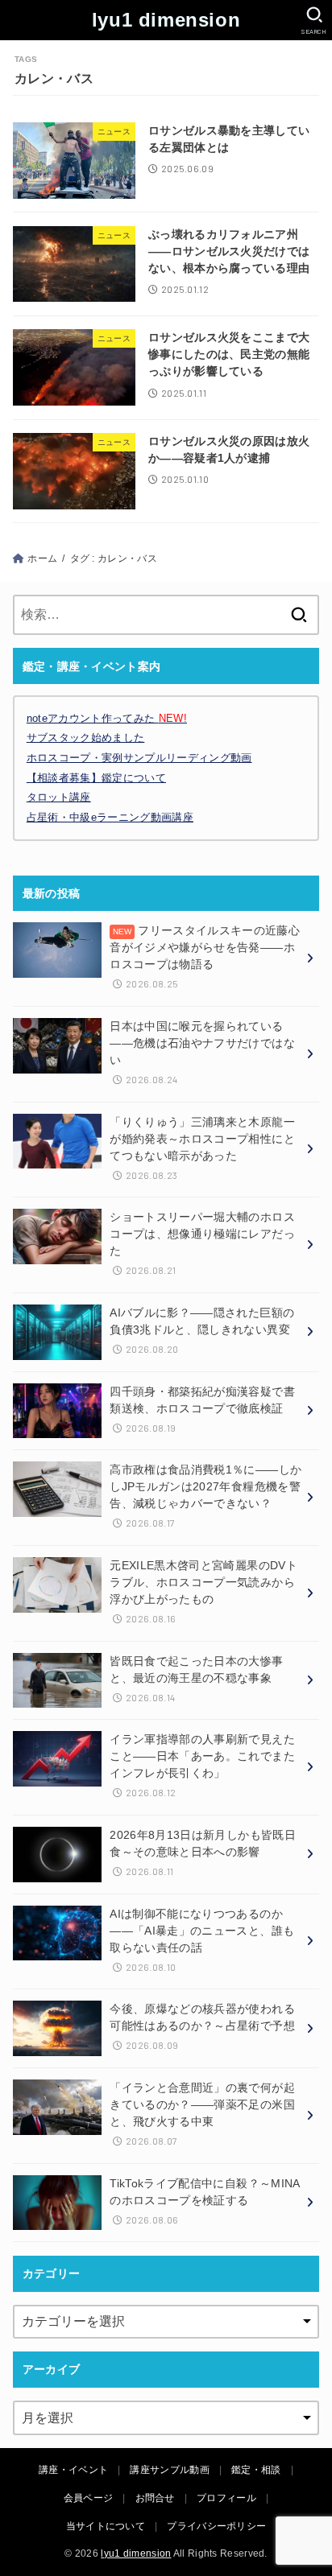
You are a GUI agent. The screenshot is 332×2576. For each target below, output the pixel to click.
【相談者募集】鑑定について (96, 778)
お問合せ (155, 2498)
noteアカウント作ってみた (107, 718)
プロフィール (226, 2498)
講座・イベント (73, 2470)
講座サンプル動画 (169, 2470)
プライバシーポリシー (216, 2526)
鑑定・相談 (256, 2470)
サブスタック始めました (86, 738)
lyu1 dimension (166, 20)
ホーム (42, 558)
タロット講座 (59, 797)
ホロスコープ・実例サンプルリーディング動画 (139, 758)
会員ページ (89, 2498)
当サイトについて (106, 2526)
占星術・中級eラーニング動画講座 (110, 817)
